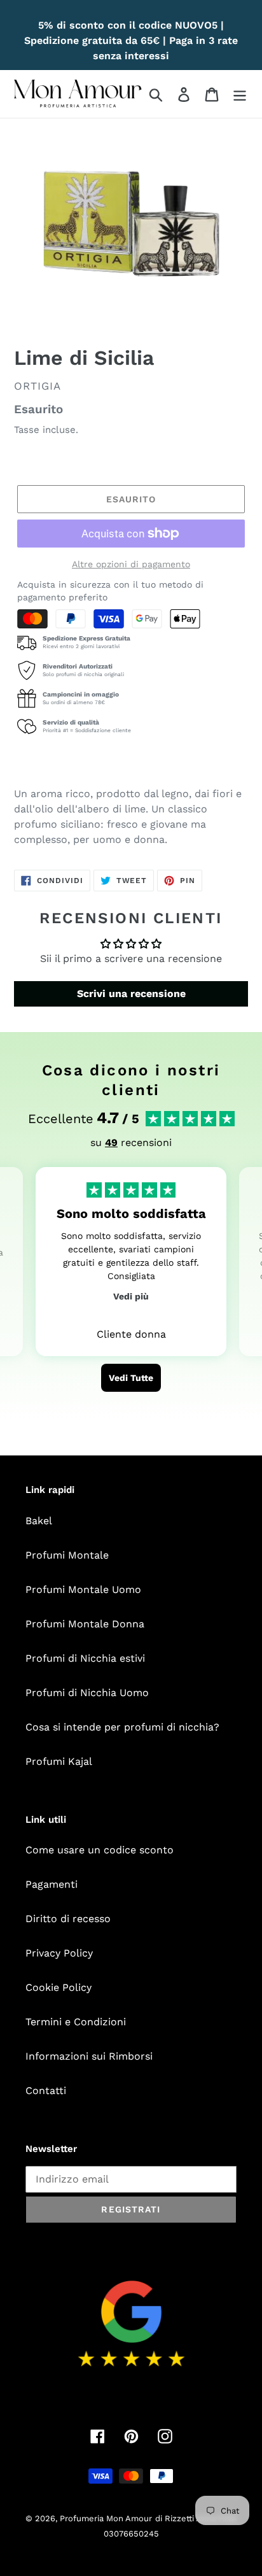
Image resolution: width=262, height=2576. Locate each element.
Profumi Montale (67, 1555)
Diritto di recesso (68, 1919)
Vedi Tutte (131, 1378)
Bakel (39, 1521)
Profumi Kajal (59, 1761)
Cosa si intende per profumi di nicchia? (122, 1727)
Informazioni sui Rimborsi (89, 2056)
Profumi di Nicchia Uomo (87, 1693)
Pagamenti (52, 1884)
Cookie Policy (59, 1987)
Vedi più (131, 1296)
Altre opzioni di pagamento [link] (131, 564)
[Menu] (240, 94)
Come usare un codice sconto (100, 1850)
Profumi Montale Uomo (83, 1589)
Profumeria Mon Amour (106, 2518)
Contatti (46, 2091)
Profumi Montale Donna (85, 1624)
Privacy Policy (59, 1953)
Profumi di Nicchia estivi (85, 1658)
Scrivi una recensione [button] (131, 994)
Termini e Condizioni (76, 2022)
